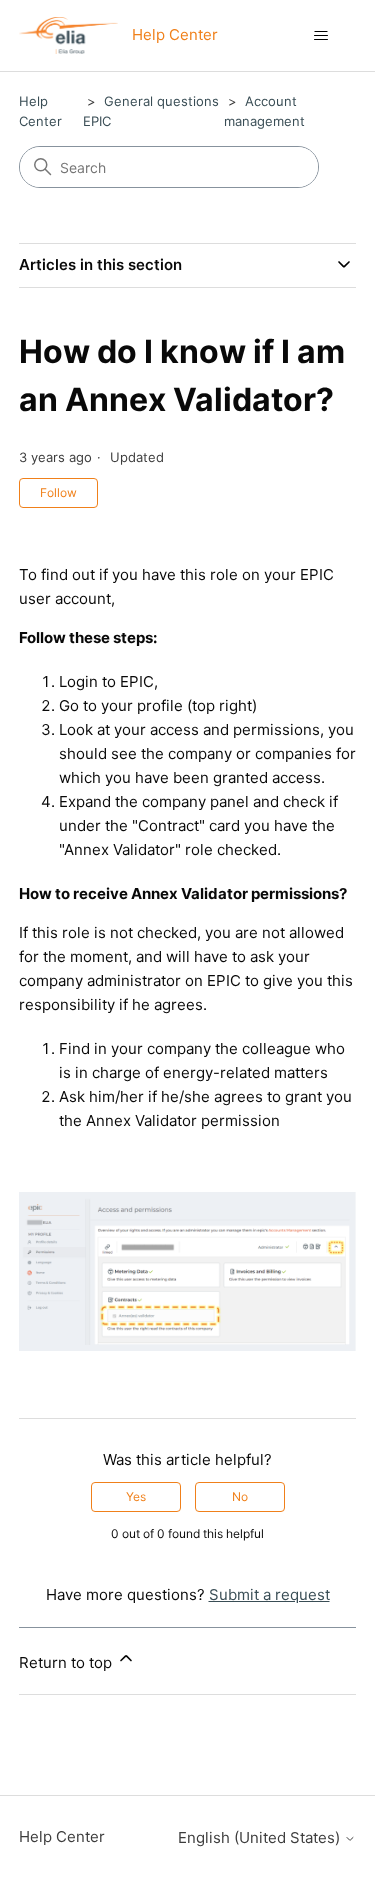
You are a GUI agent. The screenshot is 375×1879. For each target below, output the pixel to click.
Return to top (67, 1662)
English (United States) (261, 1837)
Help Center (62, 1836)
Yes (136, 1496)
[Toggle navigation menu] (320, 36)
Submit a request (269, 1594)
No (240, 1496)
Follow (58, 492)
